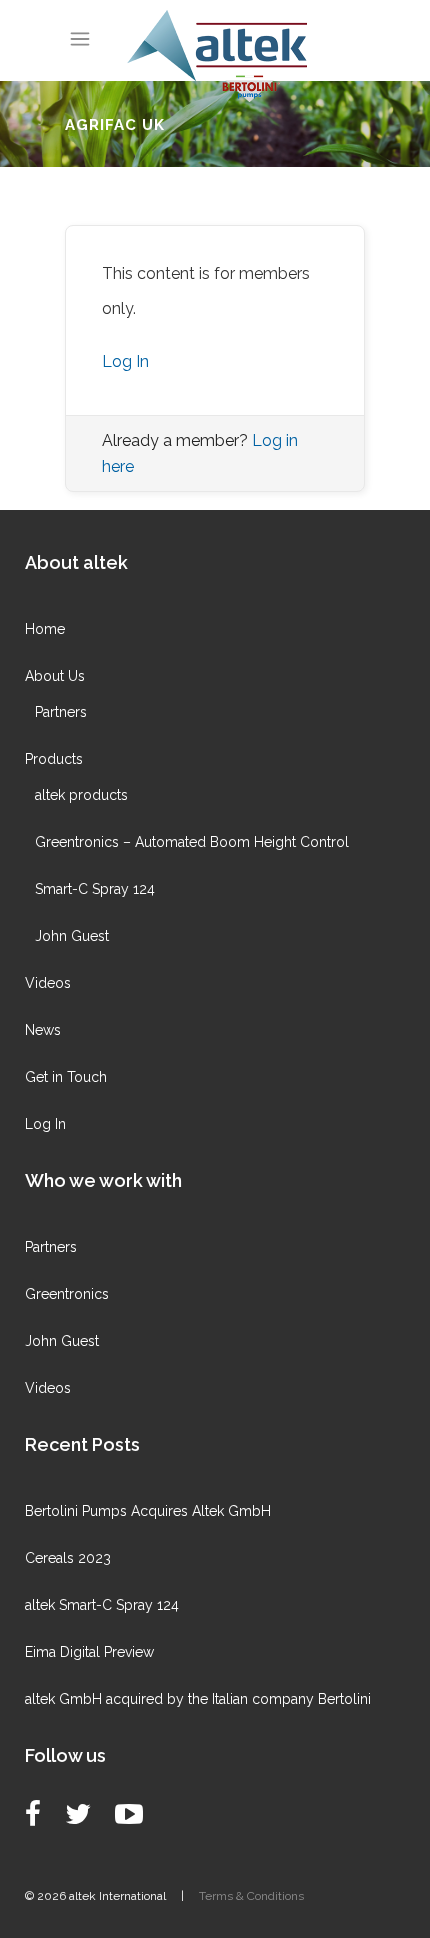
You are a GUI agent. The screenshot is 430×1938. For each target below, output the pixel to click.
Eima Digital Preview (89, 1652)
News (43, 1030)
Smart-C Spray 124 (95, 889)
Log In (125, 361)
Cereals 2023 (68, 1558)
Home (45, 629)
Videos (48, 983)
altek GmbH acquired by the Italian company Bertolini (198, 1699)
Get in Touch (66, 1077)
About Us (55, 676)
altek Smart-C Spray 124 (102, 1605)
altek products (81, 795)
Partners (61, 712)
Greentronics (67, 1294)
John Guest (72, 936)
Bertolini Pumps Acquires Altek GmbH (148, 1511)
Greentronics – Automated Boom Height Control (192, 842)
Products (54, 759)
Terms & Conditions (251, 1896)
